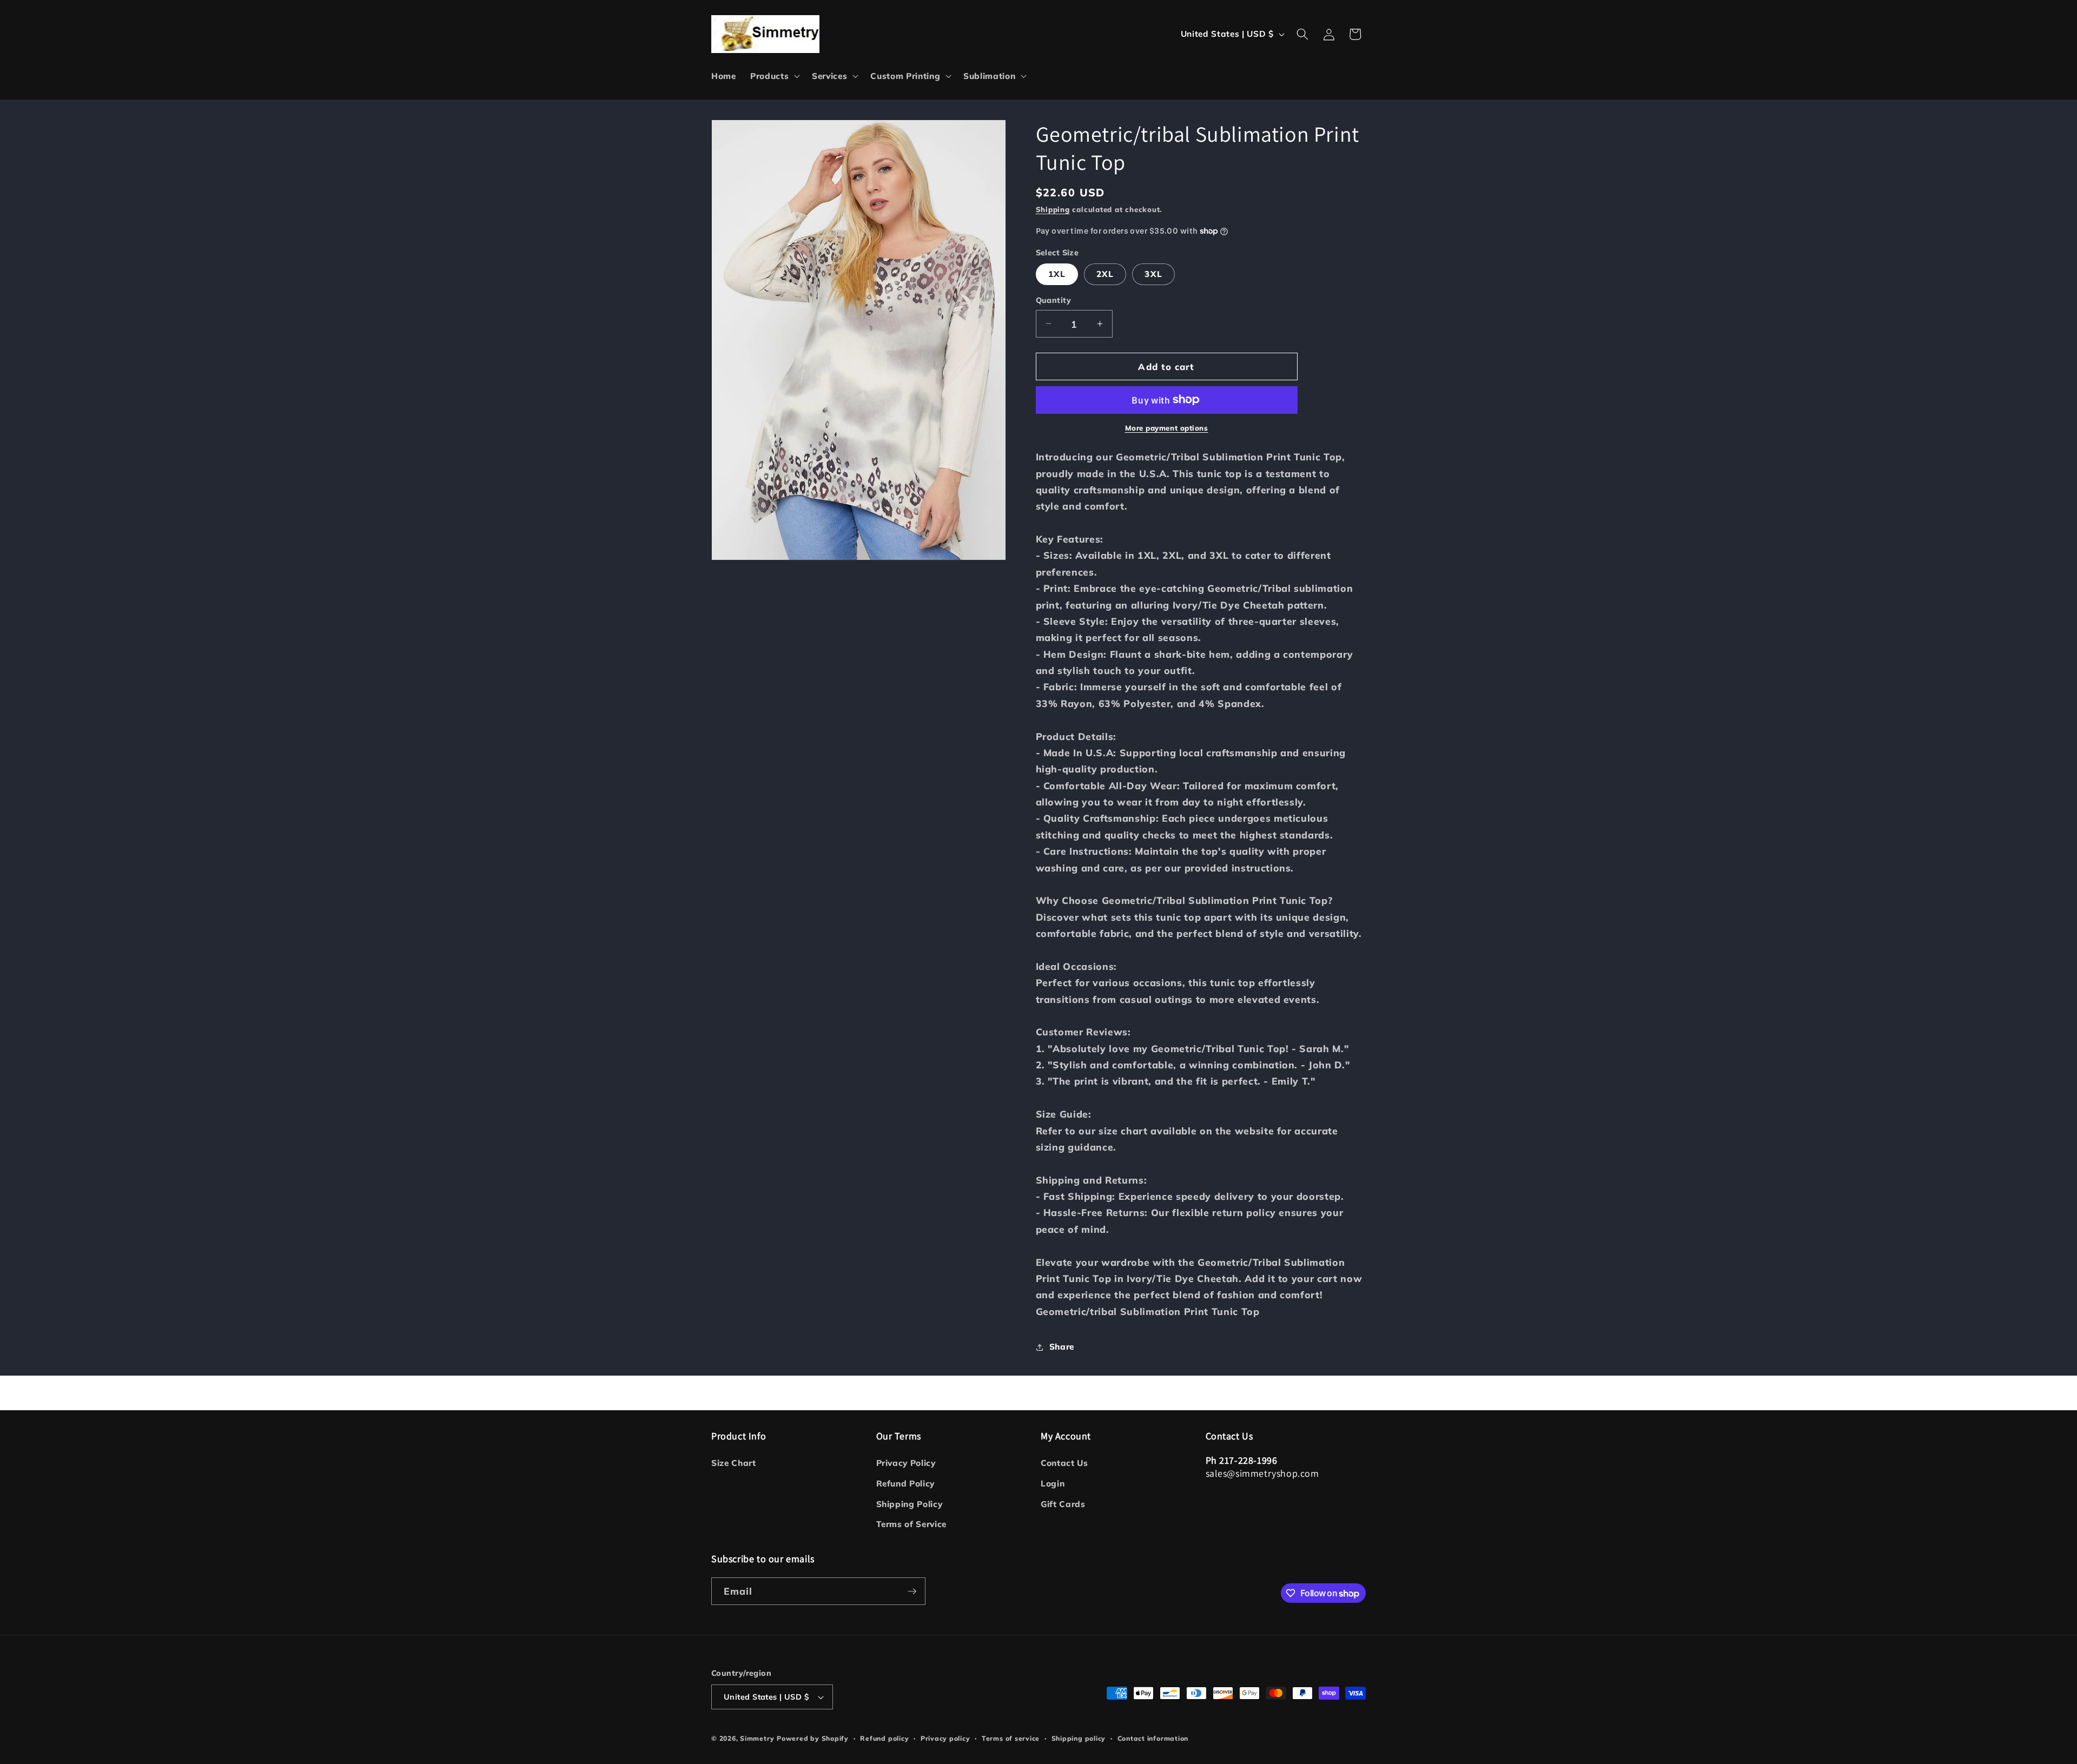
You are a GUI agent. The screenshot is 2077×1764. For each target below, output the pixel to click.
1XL (1057, 274)
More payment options (1167, 428)
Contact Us (1064, 1463)
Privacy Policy (906, 1463)
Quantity (1054, 300)
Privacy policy (945, 1738)
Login (1053, 1484)
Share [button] (1062, 1347)
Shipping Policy (909, 1504)
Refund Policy (906, 1484)
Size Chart (734, 1463)
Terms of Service (912, 1524)
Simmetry (757, 1738)
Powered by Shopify (813, 1738)
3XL (1153, 274)
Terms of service (1011, 1738)
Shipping (1053, 209)
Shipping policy (1079, 1738)
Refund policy (884, 1738)
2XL (1105, 274)
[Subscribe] (912, 1591)
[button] (774, 76)
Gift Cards (1063, 1504)
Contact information (1153, 1738)
